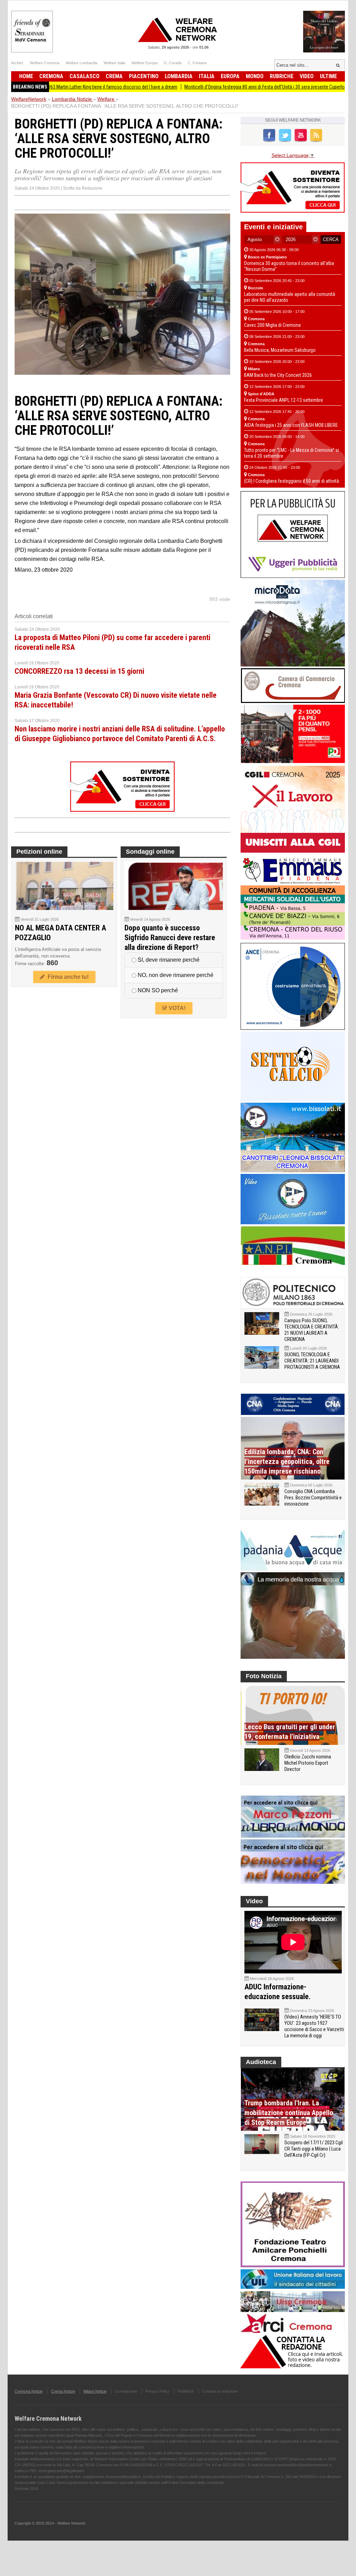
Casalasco (84, 76)
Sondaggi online (150, 852)
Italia (207, 76)
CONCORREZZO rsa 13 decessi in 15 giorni (79, 671)
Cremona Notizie (29, 2391)
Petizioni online (39, 852)
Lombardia (179, 76)
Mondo (255, 76)
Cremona (51, 76)
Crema (114, 76)
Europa (230, 76)
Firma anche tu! (67, 977)
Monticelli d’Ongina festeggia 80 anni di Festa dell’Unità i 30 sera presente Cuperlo (212, 87)
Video (307, 76)
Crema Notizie (63, 2391)
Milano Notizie (95, 2391)
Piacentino (144, 76)
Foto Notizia (264, 1676)
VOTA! (176, 1008)
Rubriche (282, 76)
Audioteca (261, 2062)
